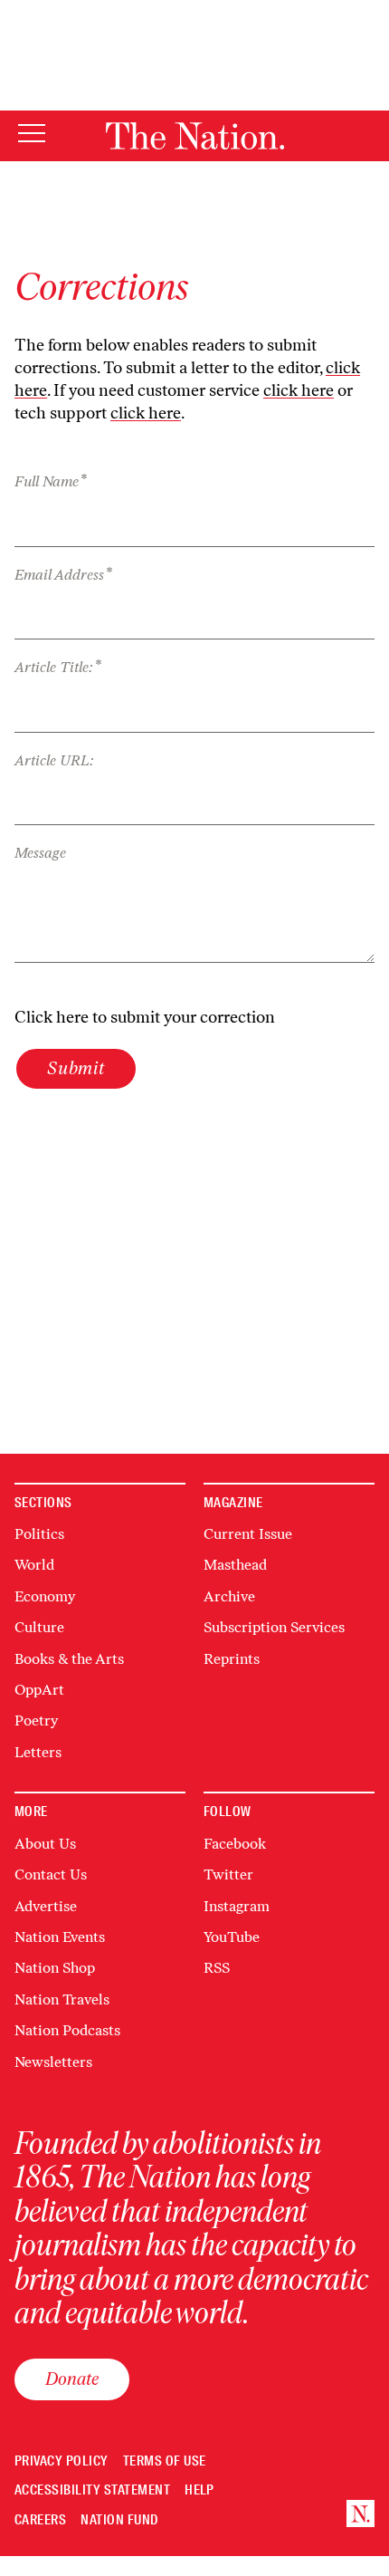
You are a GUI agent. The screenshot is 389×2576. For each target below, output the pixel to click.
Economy (45, 1596)
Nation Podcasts (67, 2030)
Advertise (46, 1906)
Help (199, 2490)
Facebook (235, 1844)
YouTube (232, 1937)
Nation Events (60, 1937)
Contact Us (51, 1874)
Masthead (235, 1565)
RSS (217, 1968)
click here (299, 390)
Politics (39, 1534)
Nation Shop (55, 1968)
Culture (39, 1627)
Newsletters (53, 2062)
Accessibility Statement (92, 2490)
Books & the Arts (69, 1659)
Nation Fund (119, 2520)
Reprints (232, 1659)
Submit (76, 1068)
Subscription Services (274, 1627)
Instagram (237, 1906)
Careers (40, 2520)
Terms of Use (165, 2461)
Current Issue (248, 1534)
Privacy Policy (62, 2461)
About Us (45, 1844)
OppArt (39, 1690)
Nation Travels (62, 1999)
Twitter (228, 1874)
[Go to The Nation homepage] (195, 136)
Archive (229, 1596)
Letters (38, 1752)
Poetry (36, 1721)
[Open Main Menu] (32, 135)
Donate (72, 2379)
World (34, 1565)
